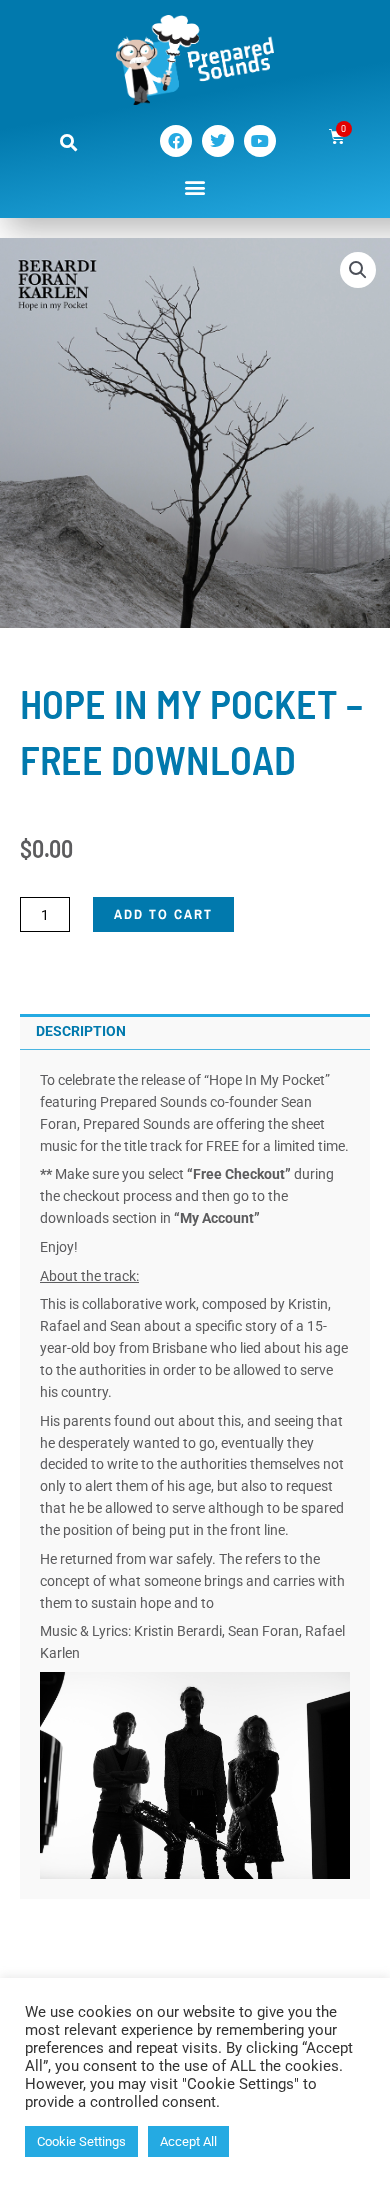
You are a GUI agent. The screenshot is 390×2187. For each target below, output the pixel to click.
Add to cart (163, 914)
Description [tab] (81, 1031)
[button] (68, 142)
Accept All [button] (188, 2141)
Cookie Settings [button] (81, 2141)
